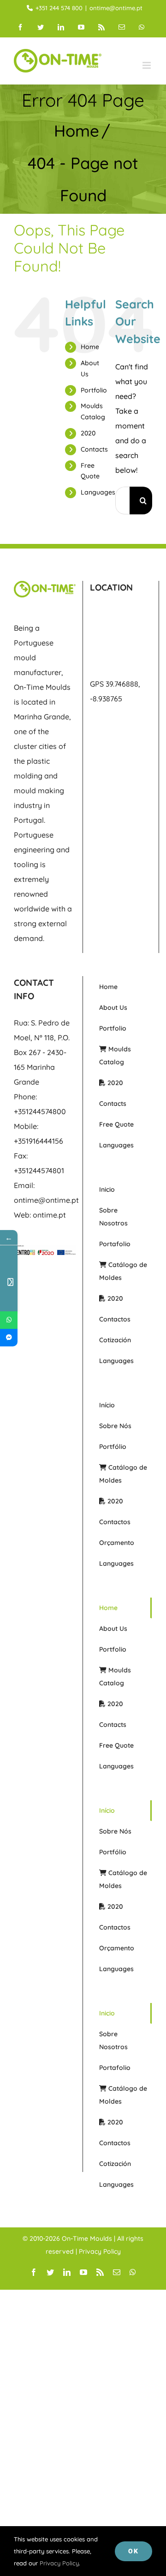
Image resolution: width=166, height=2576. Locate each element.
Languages (98, 492)
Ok (133, 2551)
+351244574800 (40, 1111)
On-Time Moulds (87, 2238)
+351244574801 (39, 1170)
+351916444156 (39, 1141)
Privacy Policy (100, 2251)
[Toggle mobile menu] (147, 65)
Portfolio (94, 390)
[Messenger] (9, 1338)
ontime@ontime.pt (116, 8)
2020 (88, 433)
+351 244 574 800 (59, 8)
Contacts (94, 449)
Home (90, 347)
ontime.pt (49, 1215)
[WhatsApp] (9, 1320)
